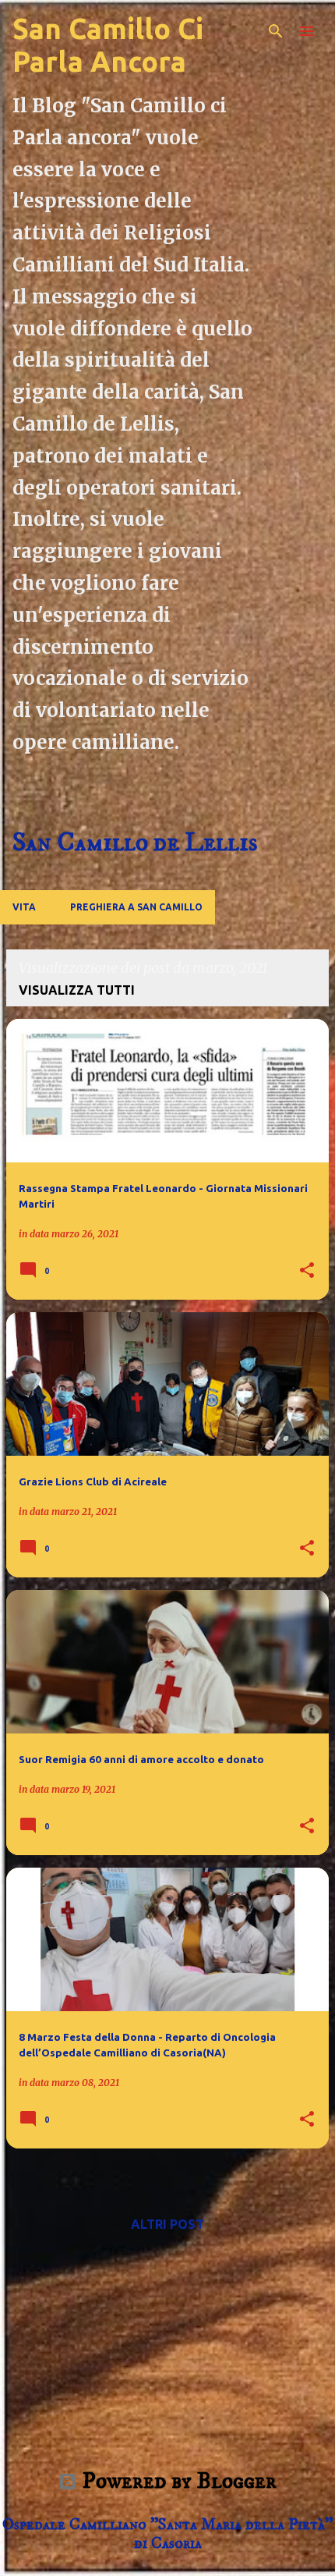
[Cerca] (276, 31)
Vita (24, 907)
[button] (307, 1271)
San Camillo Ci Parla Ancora (108, 45)
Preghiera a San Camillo (136, 907)
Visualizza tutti (77, 990)
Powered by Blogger (177, 2481)
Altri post (167, 2224)
